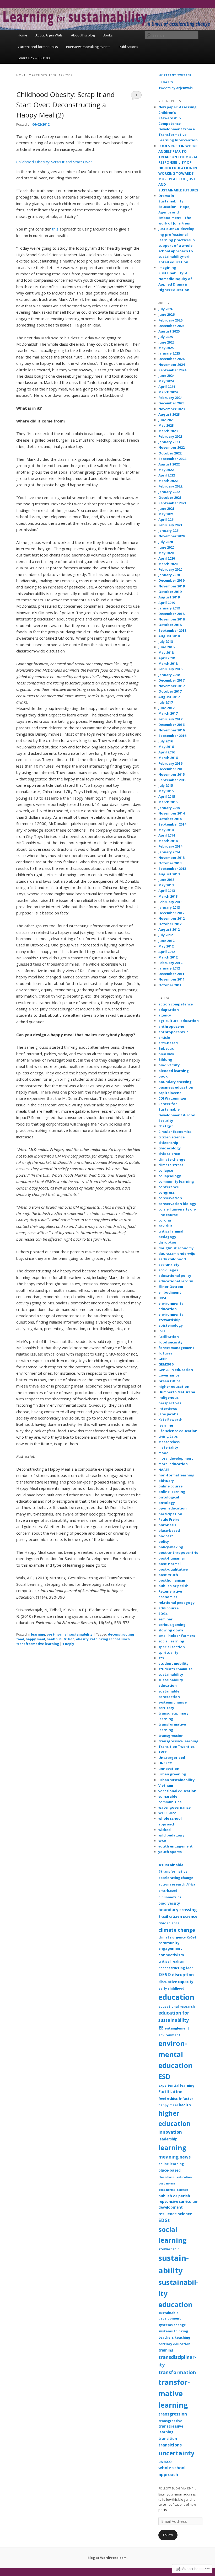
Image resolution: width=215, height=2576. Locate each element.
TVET (163, 1752)
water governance (174, 1807)
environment (169, 2035)
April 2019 (167, 603)
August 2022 (169, 464)
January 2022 (169, 492)
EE (161, 2028)
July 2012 (166, 935)
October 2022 (170, 453)
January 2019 (169, 608)
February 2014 (170, 846)
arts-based (168, 1043)
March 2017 (168, 713)
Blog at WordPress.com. (108, 2558)
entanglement (177, 2028)
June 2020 (166, 547)
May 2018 (166, 652)
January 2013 (169, 907)
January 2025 (169, 353)
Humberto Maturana (177, 1392)
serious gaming (172, 1625)
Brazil (163, 1917)
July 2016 (166, 741)
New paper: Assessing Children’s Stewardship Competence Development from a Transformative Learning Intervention (178, 124)
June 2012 (166, 941)
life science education (178, 1431)
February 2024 (170, 398)
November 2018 (171, 619)
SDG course (168, 1608)
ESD (162, 1331)
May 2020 (166, 553)
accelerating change (176, 1878)
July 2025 (166, 337)
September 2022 (172, 459)
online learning (172, 1492)
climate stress (171, 1165)
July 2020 (166, 542)
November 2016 (171, 730)
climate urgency (172, 1937)
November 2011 (171, 979)
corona (165, 1220)
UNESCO (165, 1763)
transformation (177, 2372)
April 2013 (167, 891)
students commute (175, 1669)
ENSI (162, 1298)
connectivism (171, 1955)
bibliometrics (170, 1897)
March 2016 (168, 758)
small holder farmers (177, 1636)
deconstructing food (176, 1968)
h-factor (186, 2099)
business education (176, 1087)
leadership (168, 2139)
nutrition (67, 1639)
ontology (167, 1503)
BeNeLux (166, 1048)
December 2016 (171, 725)
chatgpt (166, 1126)
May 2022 (166, 470)
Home (23, 35)
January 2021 (169, 531)
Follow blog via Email (177, 2488)
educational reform (176, 1281)
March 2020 (168, 564)
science (185, 2214)
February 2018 (170, 669)
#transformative (173, 1871)
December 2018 (171, 614)
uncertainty (176, 2453)
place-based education (175, 2177)
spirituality (168, 1652)
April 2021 (167, 520)
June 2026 (166, 314)
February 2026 (170, 320)
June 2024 (166, 376)
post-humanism (172, 1558)
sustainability (81, 1634)
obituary (166, 1481)
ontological (169, 1497)
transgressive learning (178, 1741)
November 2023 (171, 409)
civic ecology (170, 1148)
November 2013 (171, 858)
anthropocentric (173, 1032)
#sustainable (171, 1865)
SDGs (163, 1614)
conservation (170, 1198)
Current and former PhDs (38, 47)
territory (166, 1708)
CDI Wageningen (173, 1098)
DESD (165, 1974)
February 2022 (170, 486)
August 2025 (169, 331)
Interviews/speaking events (88, 47)
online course (170, 1486)
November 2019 (171, 586)
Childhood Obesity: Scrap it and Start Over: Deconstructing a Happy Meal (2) (65, 105)
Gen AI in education (176, 1370)
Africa (191, 1884)
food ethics (168, 2099)
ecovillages (168, 1270)
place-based (169, 1530)
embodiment (170, 1292)
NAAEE (164, 1470)
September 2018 (172, 630)
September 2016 (172, 736)
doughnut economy (176, 1248)
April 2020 (167, 558)
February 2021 (170, 525)
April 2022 (167, 475)
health (52, 1639)
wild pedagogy (171, 1835)
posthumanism (172, 1580)
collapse (166, 1170)
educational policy (175, 1276)
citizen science (171, 1137)
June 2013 (166, 880)
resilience (168, 2214)
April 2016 (167, 752)
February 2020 (170, 569)
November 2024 (171, 365)
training (166, 2350)
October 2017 (170, 691)
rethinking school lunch (110, 1639)
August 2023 (169, 414)
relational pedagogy (176, 1603)
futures (165, 1353)
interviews (168, 1409)
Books (108, 35)
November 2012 (171, 918)
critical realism (171, 1961)
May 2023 (166, 425)
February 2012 (170, 963)
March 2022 (168, 481)
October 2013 (170, 863)
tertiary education (174, 2344)
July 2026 (166, 309)
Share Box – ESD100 (34, 58)
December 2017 (171, 680)
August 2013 (169, 874)
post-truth (168, 1575)
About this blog (83, 35)
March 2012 (168, 957)
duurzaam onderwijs (177, 1254)
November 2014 (171, 813)
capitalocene (170, 1093)
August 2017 (169, 697)
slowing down (171, 1630)
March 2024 (168, 392)
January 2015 (169, 808)
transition (168, 2439)
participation (170, 1514)
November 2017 (171, 686)
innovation (170, 2132)
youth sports (170, 1852)
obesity (82, 1639)
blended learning (174, 1071)
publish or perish (173, 1586)
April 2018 (167, 658)
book (163, 1076)
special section (172, 1647)
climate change (172, 1159)
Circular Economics (175, 1132)
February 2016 (170, 763)
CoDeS (192, 1937)
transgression (171, 1736)
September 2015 (172, 780)
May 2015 (166, 791)
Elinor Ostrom (171, 1287)
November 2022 (171, 447)
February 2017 (170, 719)
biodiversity (169, 1065)
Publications (128, 47)
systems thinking (173, 2331)
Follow (168, 2535)
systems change (173, 1702)
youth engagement (176, 1846)
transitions (170, 2445)
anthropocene (171, 1026)
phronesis (167, 1525)
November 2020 (171, 536)
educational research (177, 2007)
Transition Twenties (176, 1747)
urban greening (172, 1774)
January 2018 (169, 675)
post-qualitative (173, 1569)
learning (38, 1634)
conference (169, 1187)
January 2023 (169, 442)
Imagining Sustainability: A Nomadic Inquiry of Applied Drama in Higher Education (175, 279)
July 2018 (166, 641)
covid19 (165, 1226)
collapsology (170, 1176)
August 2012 (169, 929)
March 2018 (168, 663)
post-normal (57, 1634)
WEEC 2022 (167, 1813)
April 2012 (167, 952)
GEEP (163, 1359)
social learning (171, 1641)
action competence (176, 1004)
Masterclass (169, 1442)
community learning (176, 1181)
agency (165, 1015)
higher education (174, 1386)
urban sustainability (176, 1780)
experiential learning (176, 2085)
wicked (165, 1830)
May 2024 (166, 381)
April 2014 (167, 835)
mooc (163, 1453)
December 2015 (171, 769)
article (164, 1037)
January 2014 (169, 852)
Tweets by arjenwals (176, 88)
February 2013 (170, 902)
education (176, 1997)
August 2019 (169, 597)
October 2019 (170, 592)
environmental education (175, 2055)
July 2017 (166, 702)
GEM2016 (166, 1364)
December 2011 (171, 974)
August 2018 (169, 636)
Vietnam (166, 1785)
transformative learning (174, 2394)
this (55, 229)
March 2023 (168, 431)
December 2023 (171, 403)
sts (161, 1658)
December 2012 (171, 913)
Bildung (165, 1059)
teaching (182, 2337)
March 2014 (168, 841)
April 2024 (167, 387)
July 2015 (166, 785)
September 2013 (172, 869)
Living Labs (168, 1436)
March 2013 (168, 896)
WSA (162, 1841)
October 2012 (170, 924)
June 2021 (166, 508)
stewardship (169, 2249)
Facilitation (169, 1337)
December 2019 (171, 580)
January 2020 (169, 575)
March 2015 (168, 802)
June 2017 (166, 708)
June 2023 (166, 420)
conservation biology (177, 1204)
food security (170, 1342)
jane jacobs (168, 1414)
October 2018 (170, 625)
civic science (169, 1154)
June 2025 (166, 342)
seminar (165, 1619)
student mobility (173, 1663)
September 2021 (172, 503)
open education (173, 1508)
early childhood (172, 1259)
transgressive (170, 2421)
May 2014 (166, 830)
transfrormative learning (38, 1644)
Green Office (169, 1381)
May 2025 (166, 348)
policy (164, 1541)
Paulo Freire (169, 1519)
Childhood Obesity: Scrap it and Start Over (54, 162)
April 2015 (167, 796)
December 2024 (171, 359)
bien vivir (166, 1054)
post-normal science (173, 2190)
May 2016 (166, 747)
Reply (68, 1644)
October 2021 (170, 497)
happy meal (35, 1639)
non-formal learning (176, 1475)
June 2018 (166, 647)
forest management (176, 1348)
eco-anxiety (169, 1265)
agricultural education (179, 1021)
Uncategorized (172, 1758)
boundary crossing (175, 1082)
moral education (173, 1464)
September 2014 (172, 824)
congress (166, 1192)
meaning (168, 2157)
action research (172, 1884)
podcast (166, 1536)
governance (169, 1375)
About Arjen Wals (49, 35)
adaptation (169, 1010)
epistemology (171, 1325)
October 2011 (170, 985)
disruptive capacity (176, 1982)
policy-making (171, 1547)
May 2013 (166, 885)
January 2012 (169, 968)
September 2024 (172, 370)
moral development (176, 1458)
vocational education (177, 1791)
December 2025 (171, 326)
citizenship (168, 1143)
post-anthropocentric (178, 1552)
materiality (168, 1447)
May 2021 (166, 514)
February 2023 (170, 436)
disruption (168, 1242)
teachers (166, 2337)
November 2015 (171, 774)
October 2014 (170, 819)
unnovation (169, 1769)
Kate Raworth (170, 1420)
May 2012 (166, 946)
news (185, 2157)
